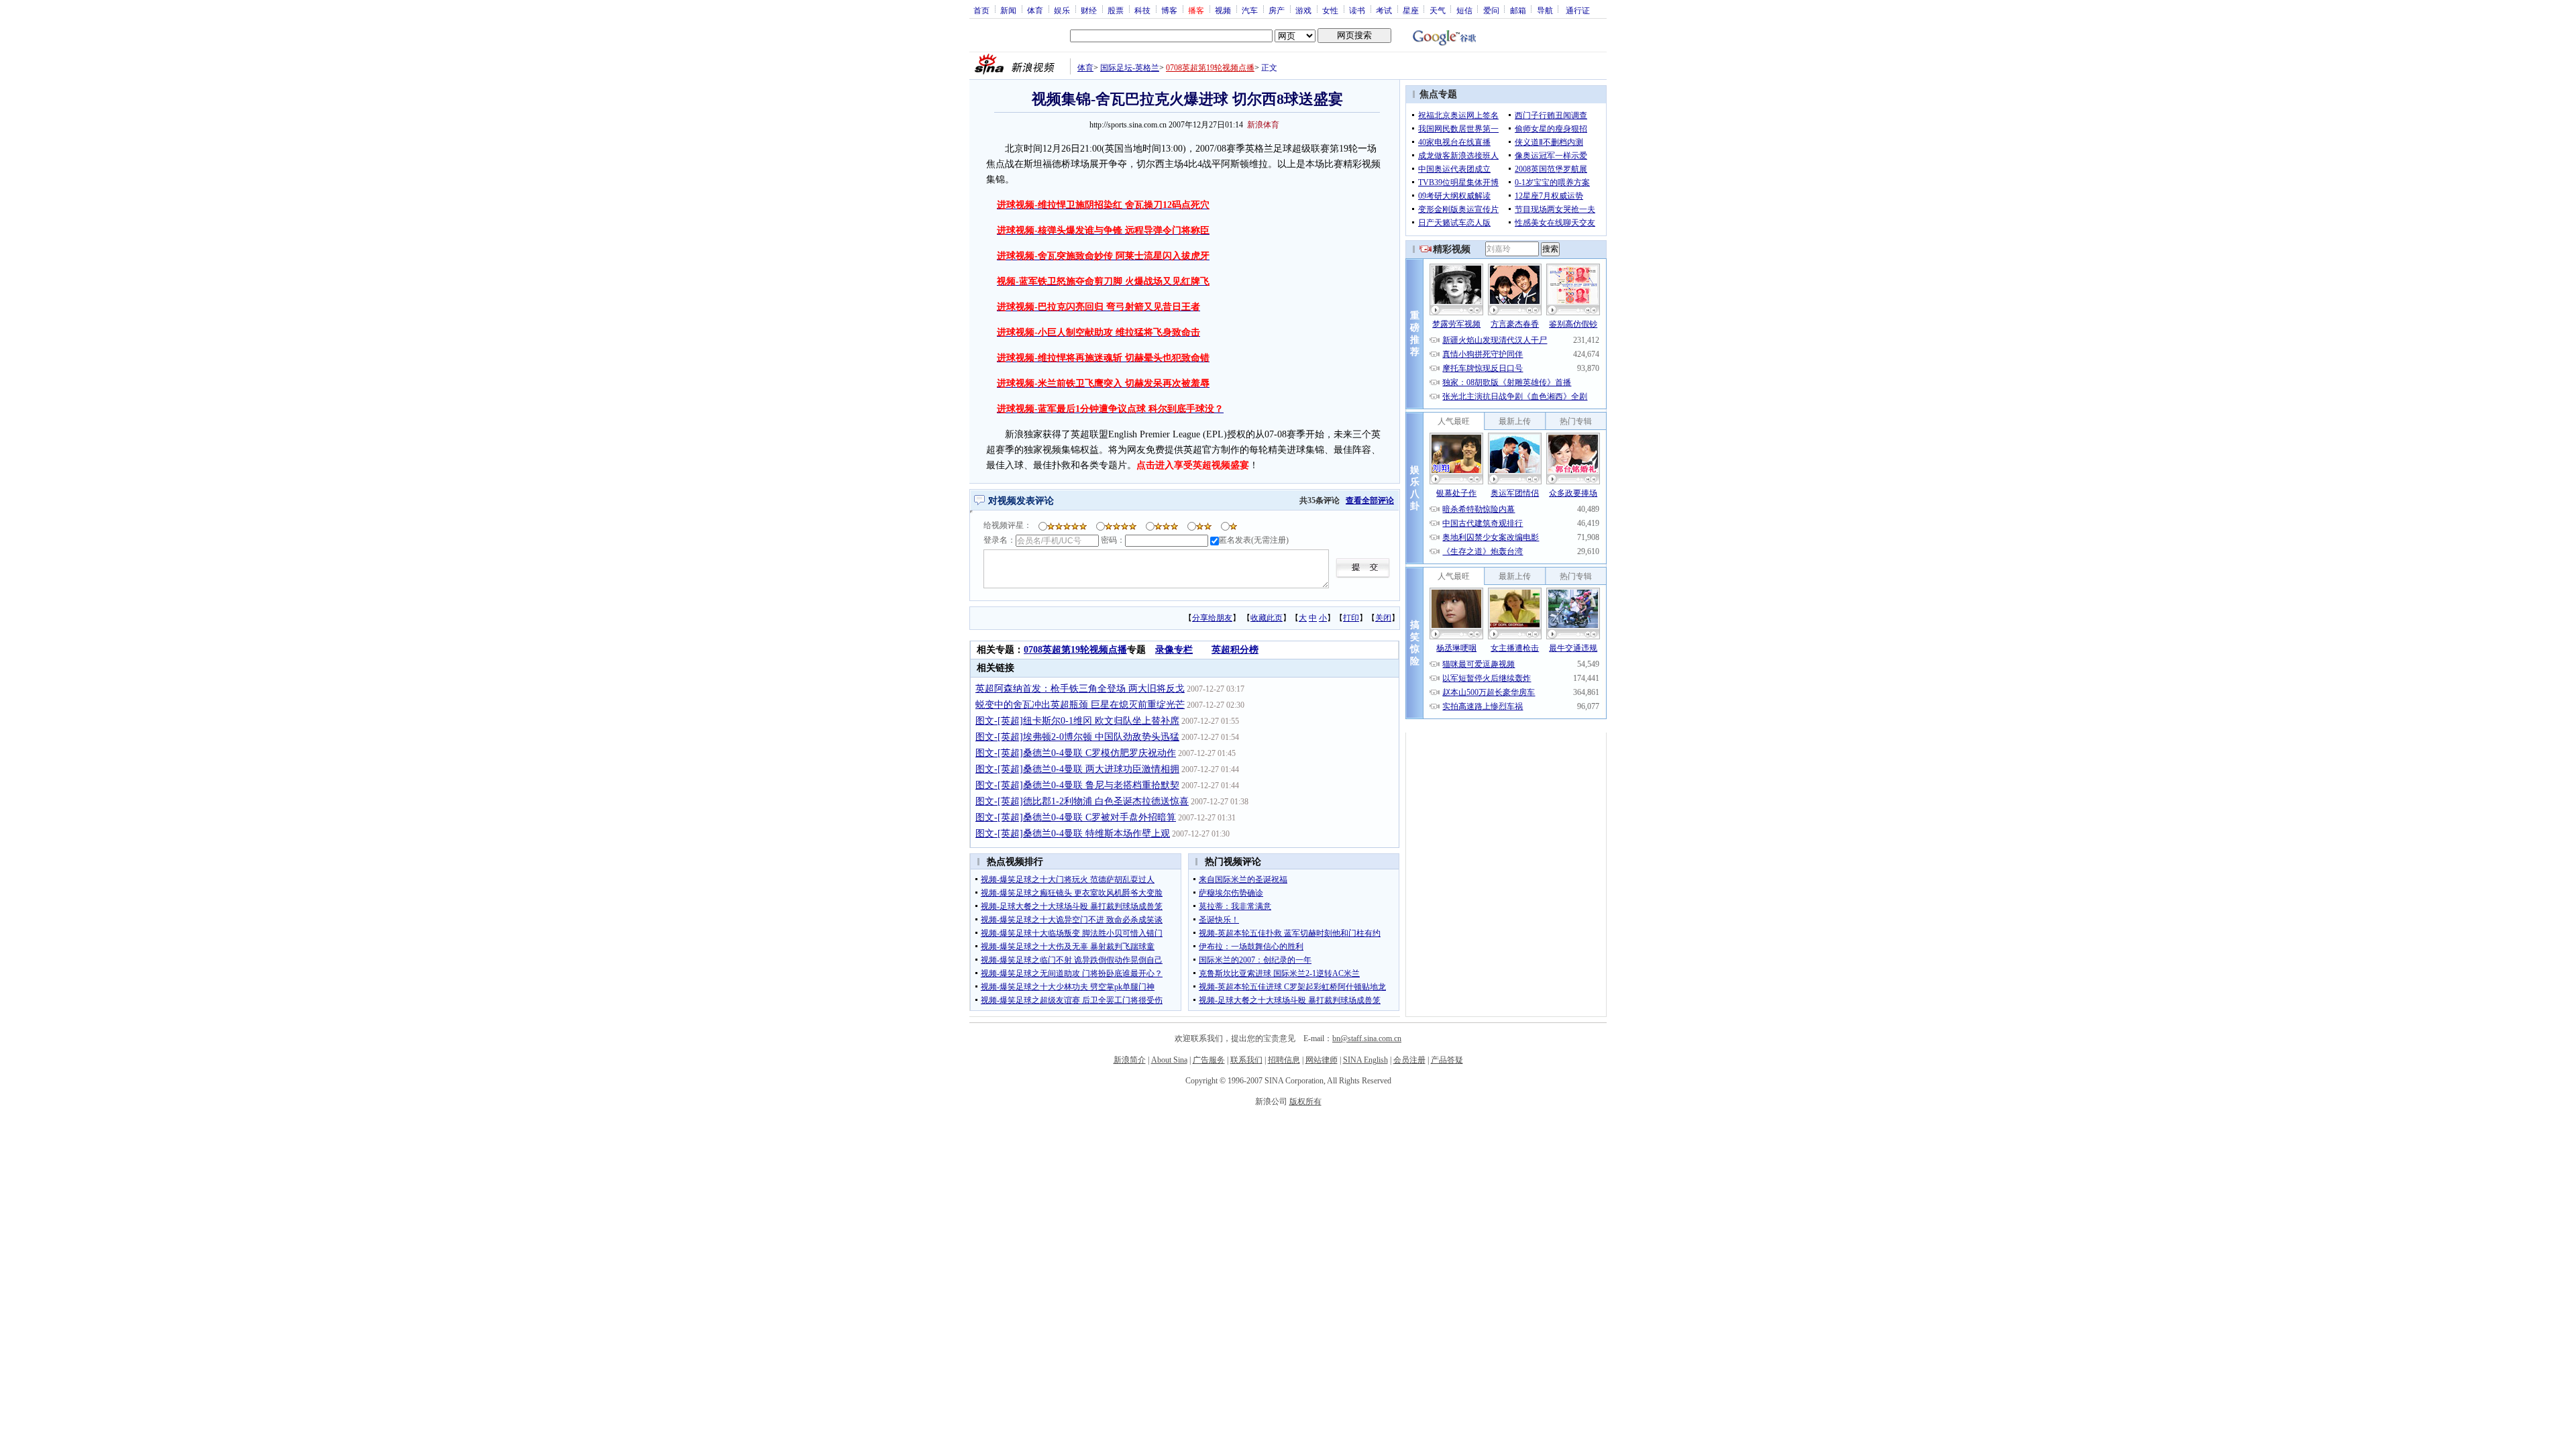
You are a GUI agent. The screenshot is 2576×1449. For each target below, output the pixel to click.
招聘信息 (1284, 1060)
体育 (1035, 10)
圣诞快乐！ (1219, 920)
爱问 (1491, 10)
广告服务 (1209, 1060)
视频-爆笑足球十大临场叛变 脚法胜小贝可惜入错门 (1072, 933)
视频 (1223, 10)
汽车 (1250, 10)
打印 (1351, 618)
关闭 (1383, 618)
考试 (1384, 10)
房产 (1277, 10)
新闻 (1008, 10)
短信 (1464, 10)
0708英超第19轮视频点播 (1210, 68)
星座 (1411, 10)
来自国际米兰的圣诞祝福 (1243, 879)
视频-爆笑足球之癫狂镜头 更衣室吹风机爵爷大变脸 (1072, 893)
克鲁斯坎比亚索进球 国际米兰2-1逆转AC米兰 (1279, 973)
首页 (981, 10)
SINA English (1365, 1060)
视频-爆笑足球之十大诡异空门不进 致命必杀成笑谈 (1072, 920)
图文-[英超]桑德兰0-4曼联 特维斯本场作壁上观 (1073, 834)
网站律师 (1322, 1060)
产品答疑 (1447, 1060)
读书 (1357, 10)
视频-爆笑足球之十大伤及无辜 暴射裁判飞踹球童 (1068, 947)
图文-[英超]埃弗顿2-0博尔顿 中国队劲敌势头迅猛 (1077, 737)
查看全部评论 (1370, 500)
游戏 (1303, 10)
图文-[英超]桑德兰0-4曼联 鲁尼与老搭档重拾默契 (1077, 785)
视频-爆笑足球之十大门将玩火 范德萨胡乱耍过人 (1068, 879)
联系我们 (1246, 1060)
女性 (1330, 10)
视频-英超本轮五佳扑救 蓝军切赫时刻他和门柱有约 (1290, 933)
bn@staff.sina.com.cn (1367, 1038)
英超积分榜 (1235, 650)
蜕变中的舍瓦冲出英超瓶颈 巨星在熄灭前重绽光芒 (1080, 705)
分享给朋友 (1212, 618)
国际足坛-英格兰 (1130, 68)
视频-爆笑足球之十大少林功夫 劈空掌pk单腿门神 (1068, 987)
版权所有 (1305, 1102)
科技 (1142, 10)
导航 (1545, 10)
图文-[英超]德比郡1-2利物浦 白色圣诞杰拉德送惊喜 (1082, 801)
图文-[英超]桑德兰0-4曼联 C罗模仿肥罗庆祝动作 (1076, 753)
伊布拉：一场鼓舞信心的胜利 (1251, 947)
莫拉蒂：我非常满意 (1235, 906)
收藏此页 (1267, 618)
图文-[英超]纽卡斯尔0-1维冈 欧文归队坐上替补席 (1077, 721)
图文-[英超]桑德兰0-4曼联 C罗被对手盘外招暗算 (1076, 817)
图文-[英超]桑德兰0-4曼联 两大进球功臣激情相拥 (1077, 769)
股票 (1116, 10)
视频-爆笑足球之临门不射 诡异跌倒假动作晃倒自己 (1072, 960)
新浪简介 (1130, 1060)
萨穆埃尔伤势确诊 (1231, 893)
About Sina (1169, 1060)
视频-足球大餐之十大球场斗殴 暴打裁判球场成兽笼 (1072, 906)
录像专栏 (1174, 650)
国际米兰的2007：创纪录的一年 (1255, 960)
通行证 (1578, 10)
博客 (1169, 10)
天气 (1438, 10)
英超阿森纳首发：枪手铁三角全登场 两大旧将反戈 (1080, 689)
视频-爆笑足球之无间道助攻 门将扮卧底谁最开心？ (1072, 973)
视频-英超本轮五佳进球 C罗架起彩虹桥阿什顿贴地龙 (1292, 987)
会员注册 (1409, 1060)
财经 (1089, 10)
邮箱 (1518, 10)
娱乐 (1062, 10)
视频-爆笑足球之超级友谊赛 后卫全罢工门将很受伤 (1072, 1000)
